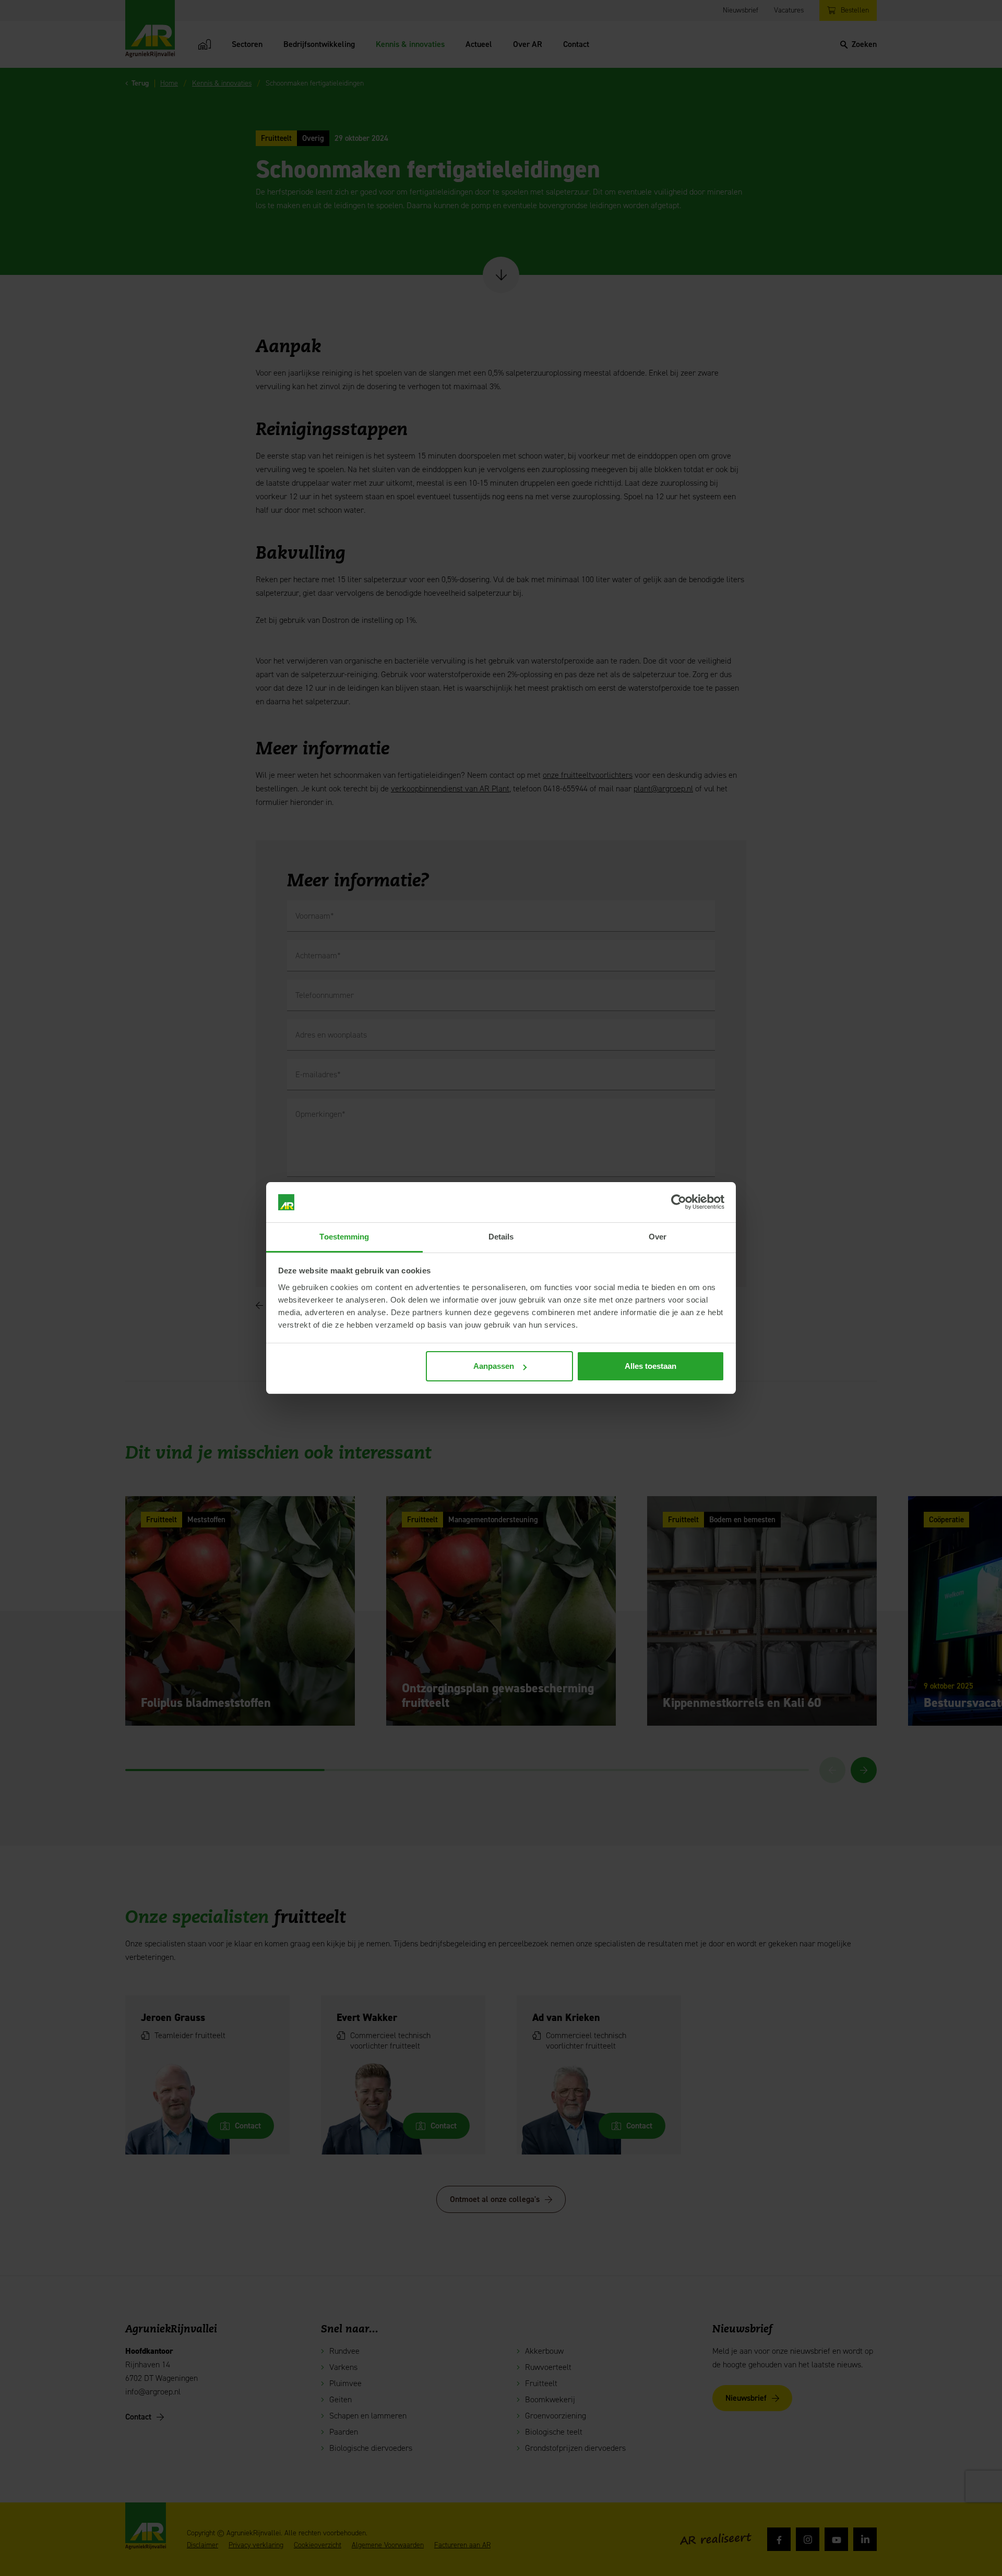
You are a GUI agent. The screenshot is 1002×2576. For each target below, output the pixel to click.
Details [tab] (501, 1237)
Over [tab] (658, 1237)
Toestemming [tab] (344, 1237)
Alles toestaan (651, 1366)
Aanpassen (494, 1366)
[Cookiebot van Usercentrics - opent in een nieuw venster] (679, 1202)
